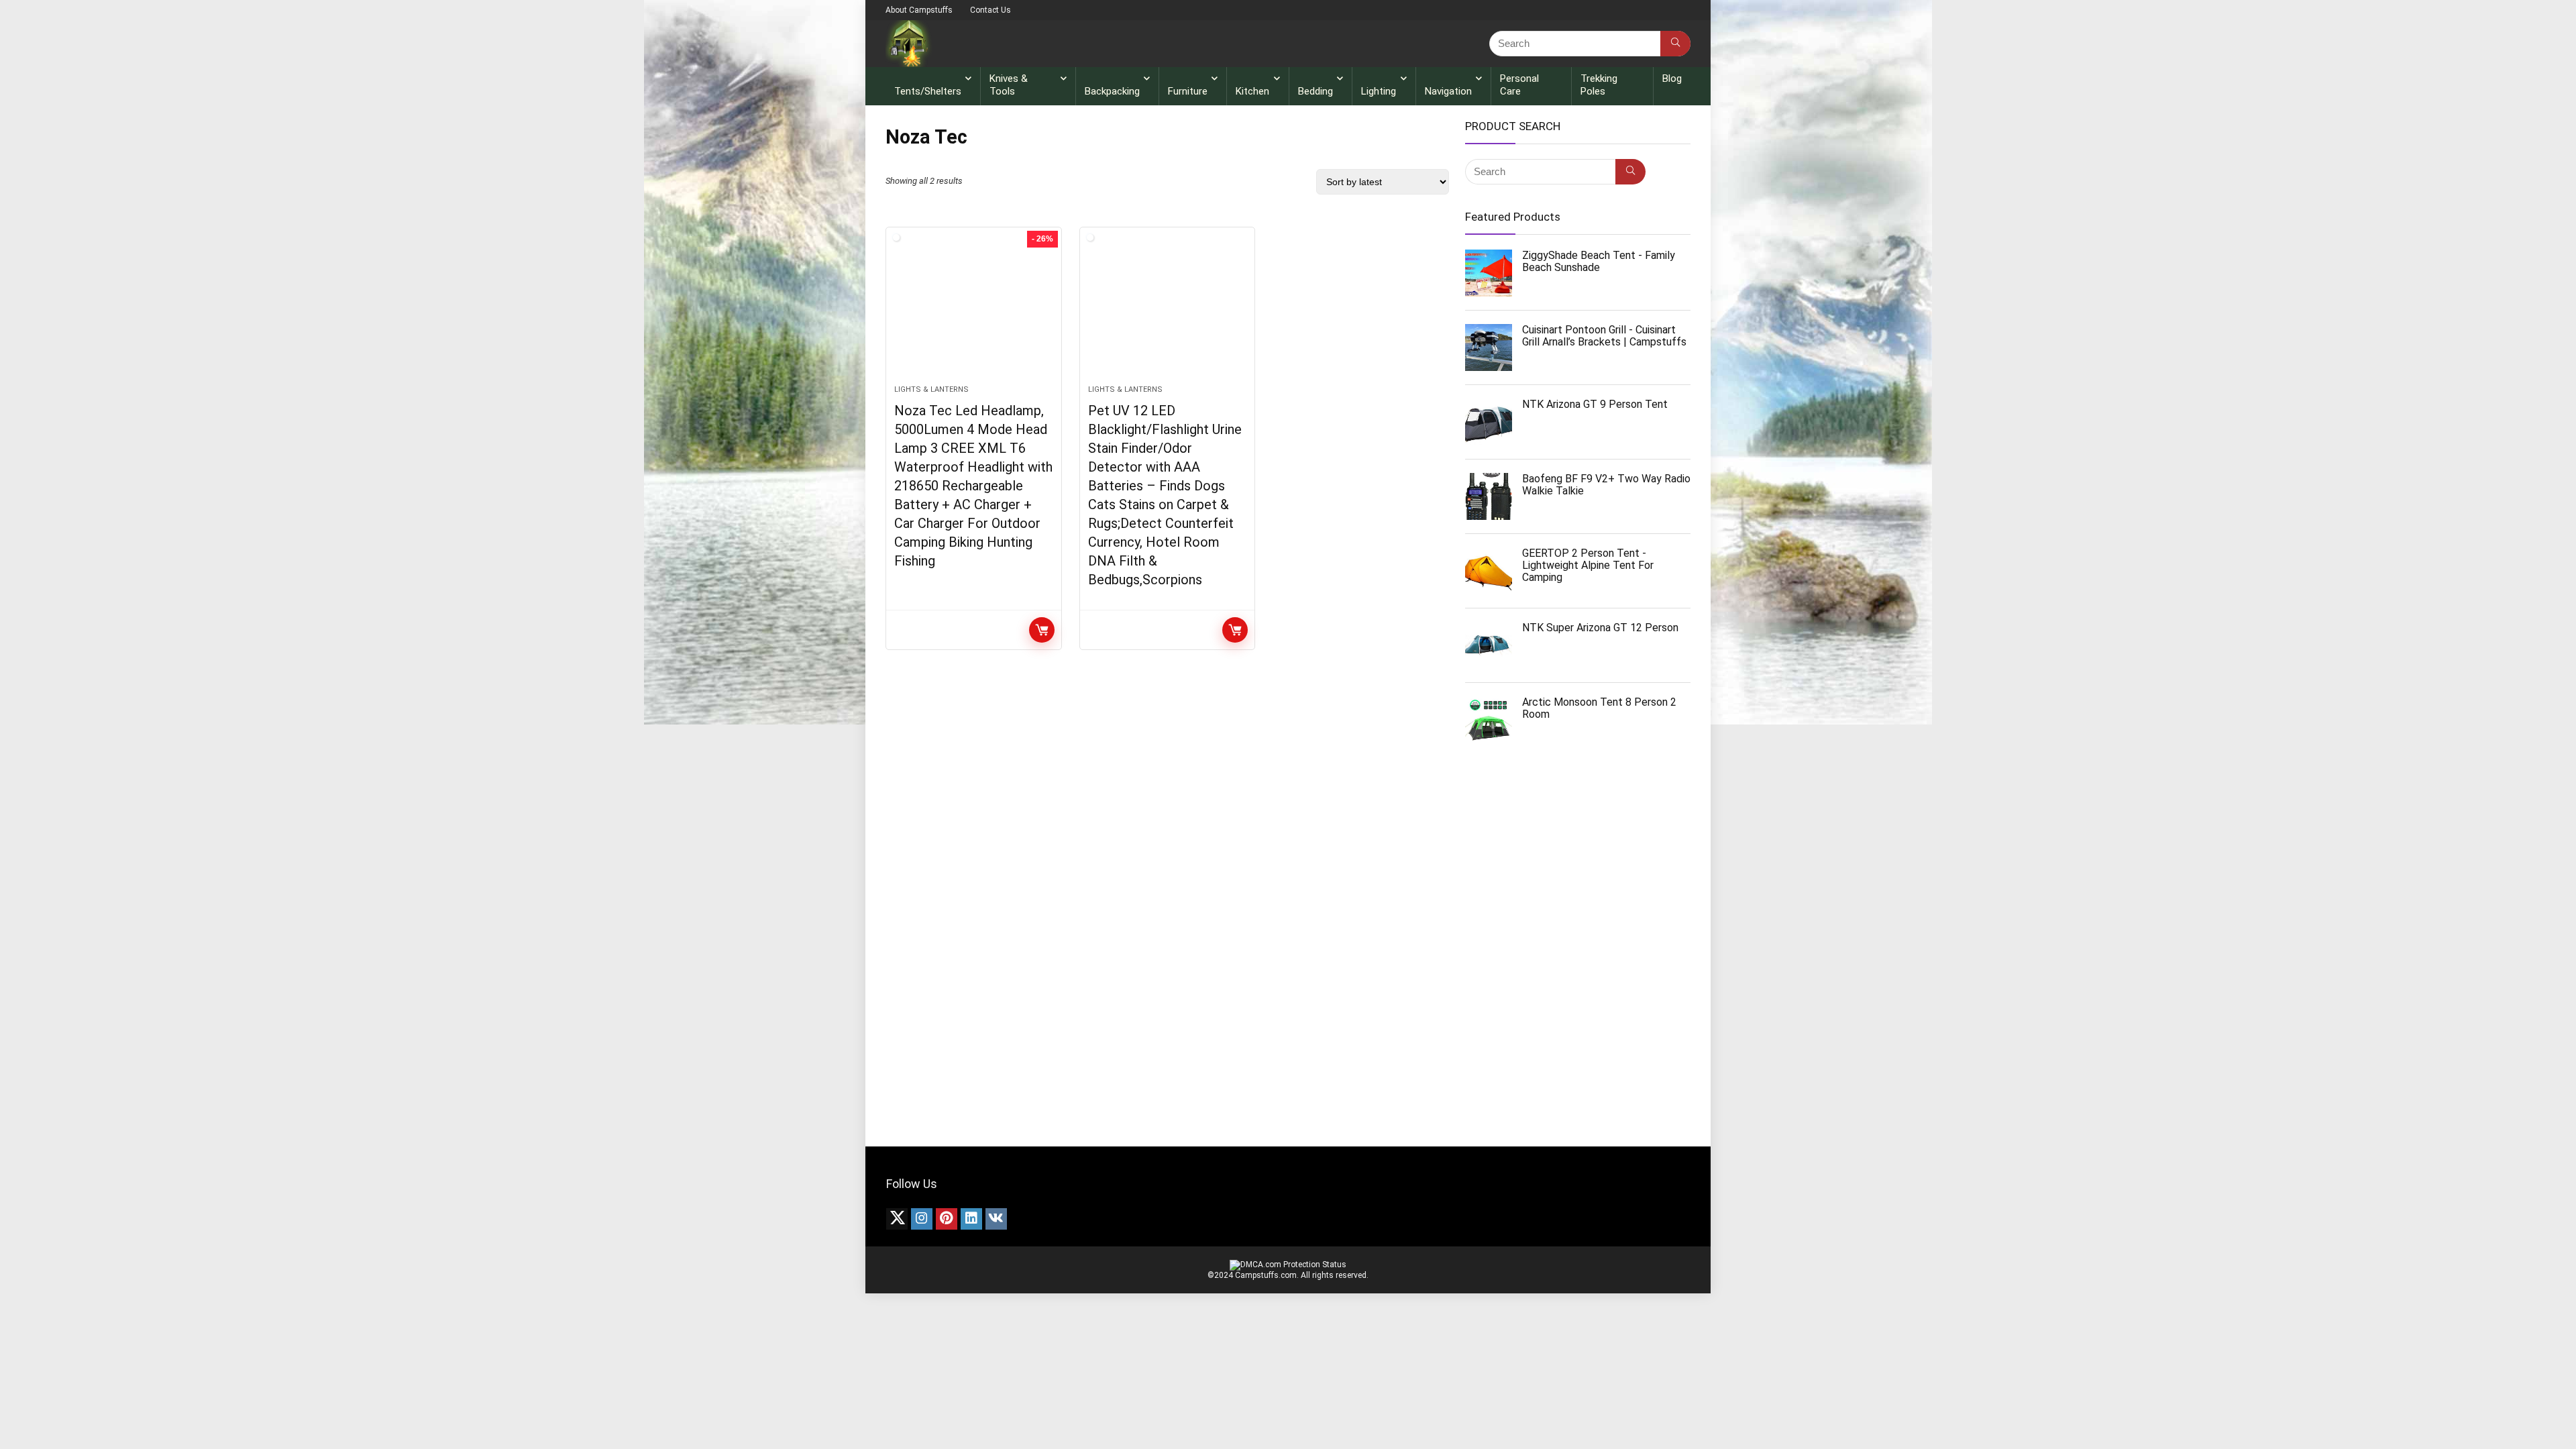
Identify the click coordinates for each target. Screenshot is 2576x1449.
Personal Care (1519, 85)
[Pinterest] (947, 1219)
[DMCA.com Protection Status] (1288, 1265)
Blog (1672, 78)
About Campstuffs (919, 10)
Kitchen (1252, 91)
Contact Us (990, 10)
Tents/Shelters (928, 91)
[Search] (1675, 44)
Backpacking (1112, 91)
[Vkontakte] (996, 1219)
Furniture (1188, 91)
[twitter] (897, 1219)
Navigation (1448, 91)
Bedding (1316, 91)
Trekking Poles (1599, 85)
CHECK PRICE (1042, 630)
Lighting (1379, 91)
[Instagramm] (922, 1219)
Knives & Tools (1009, 85)
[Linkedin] (971, 1219)
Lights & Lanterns (931, 389)
